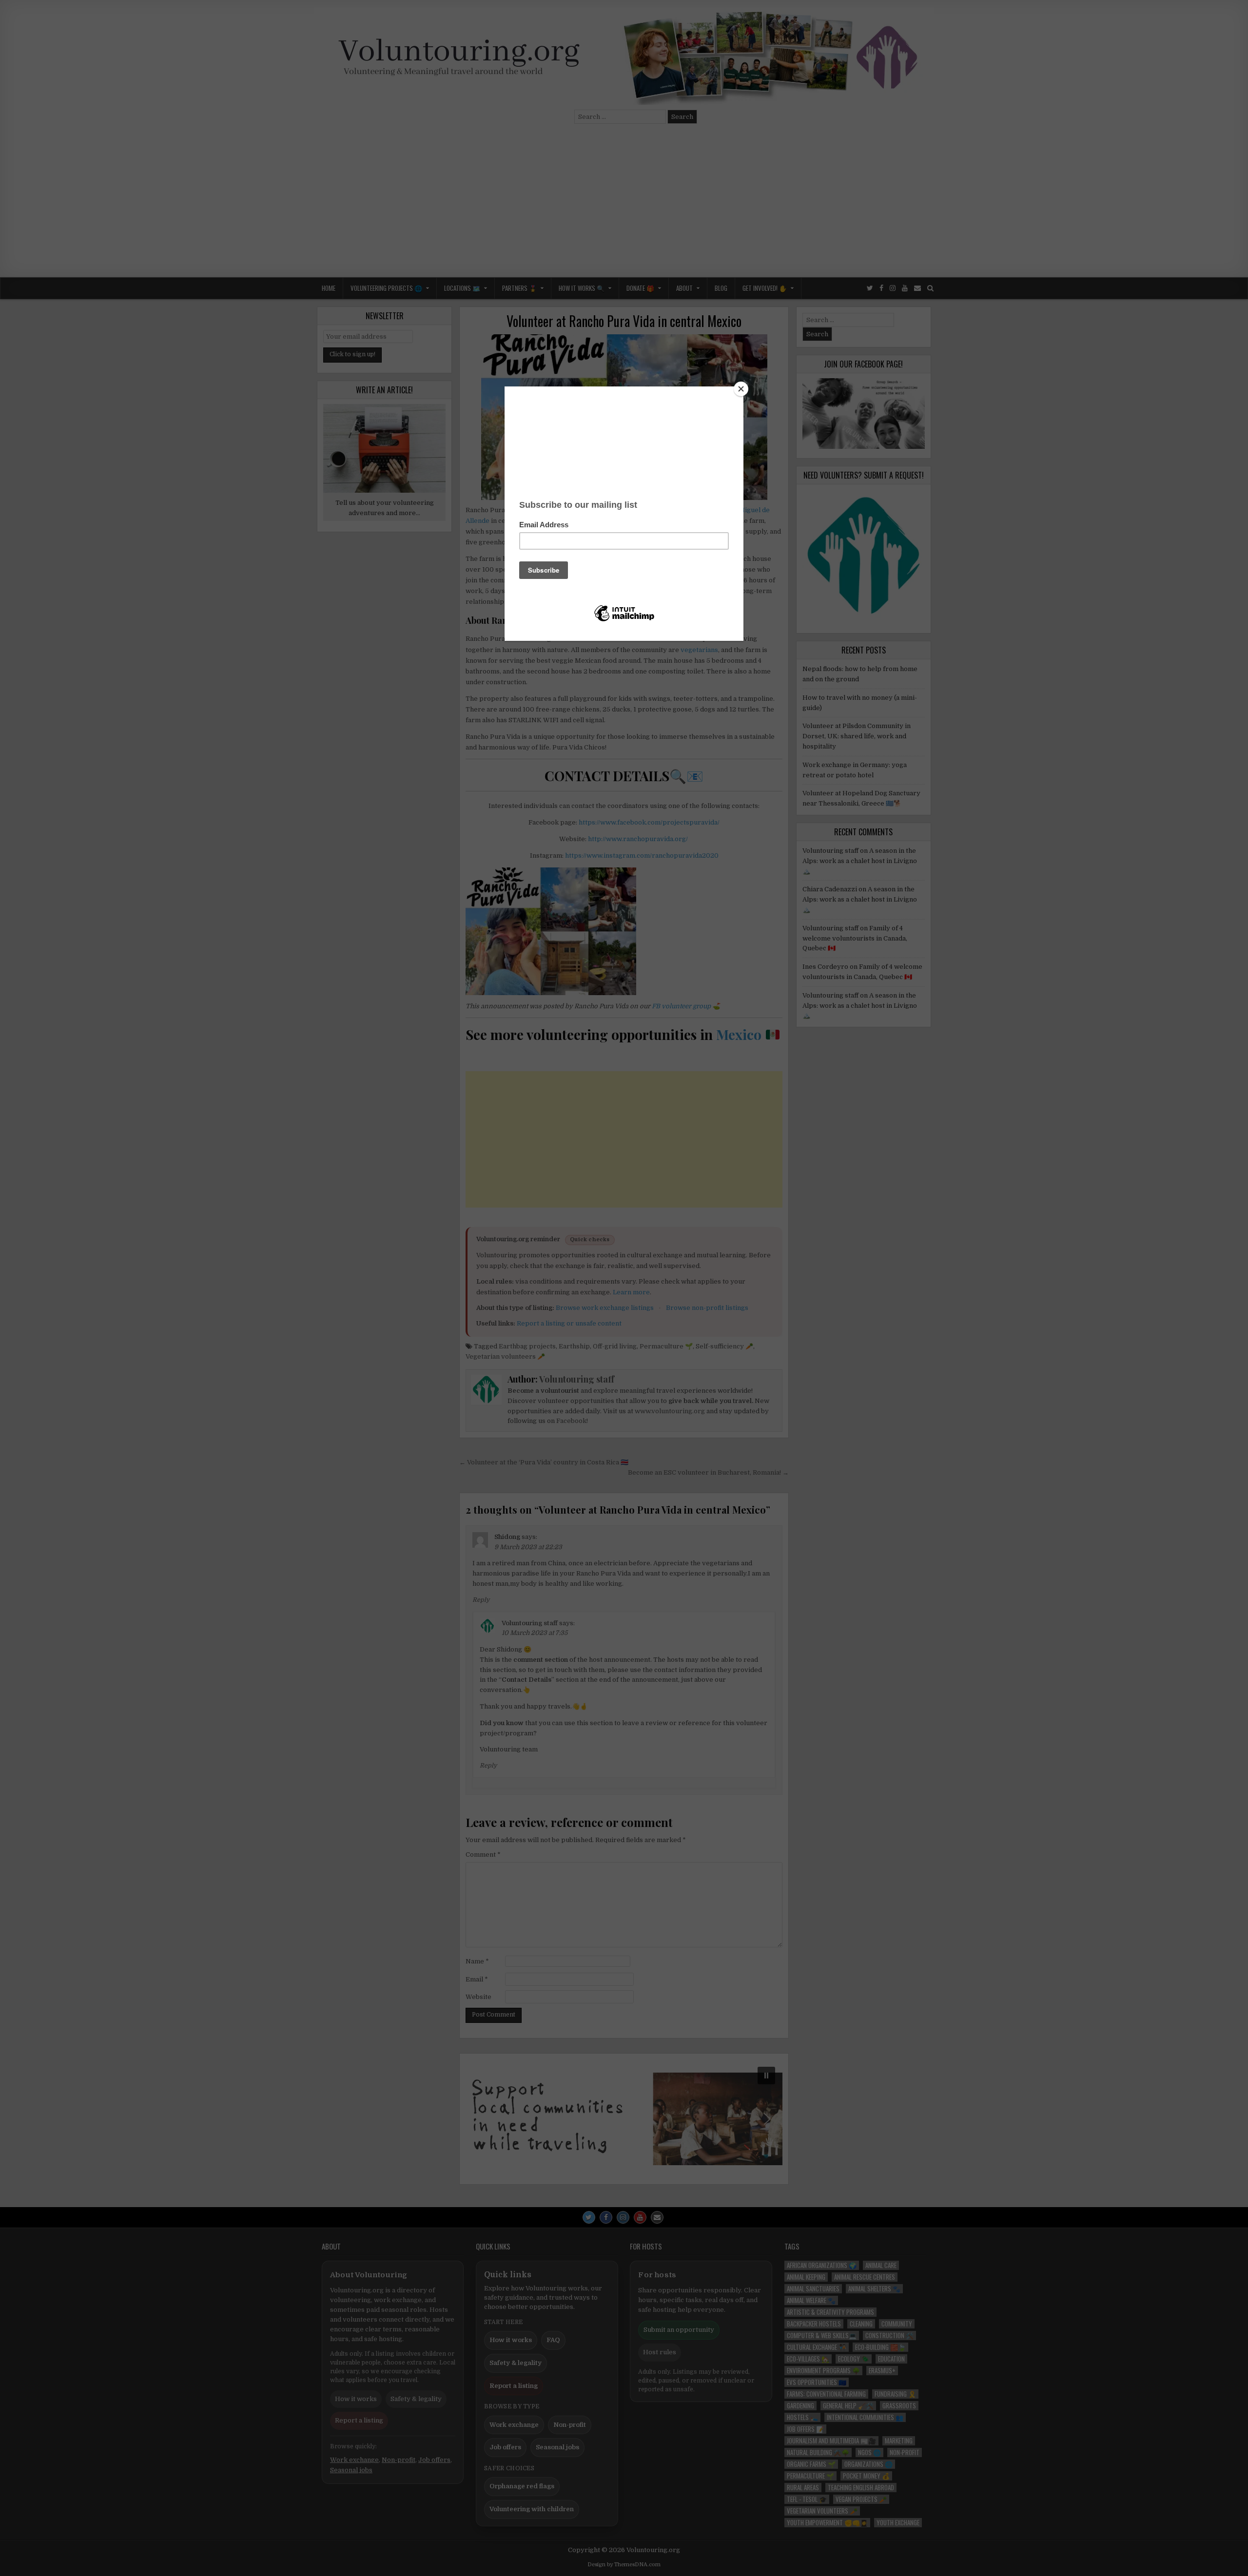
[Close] (741, 389)
